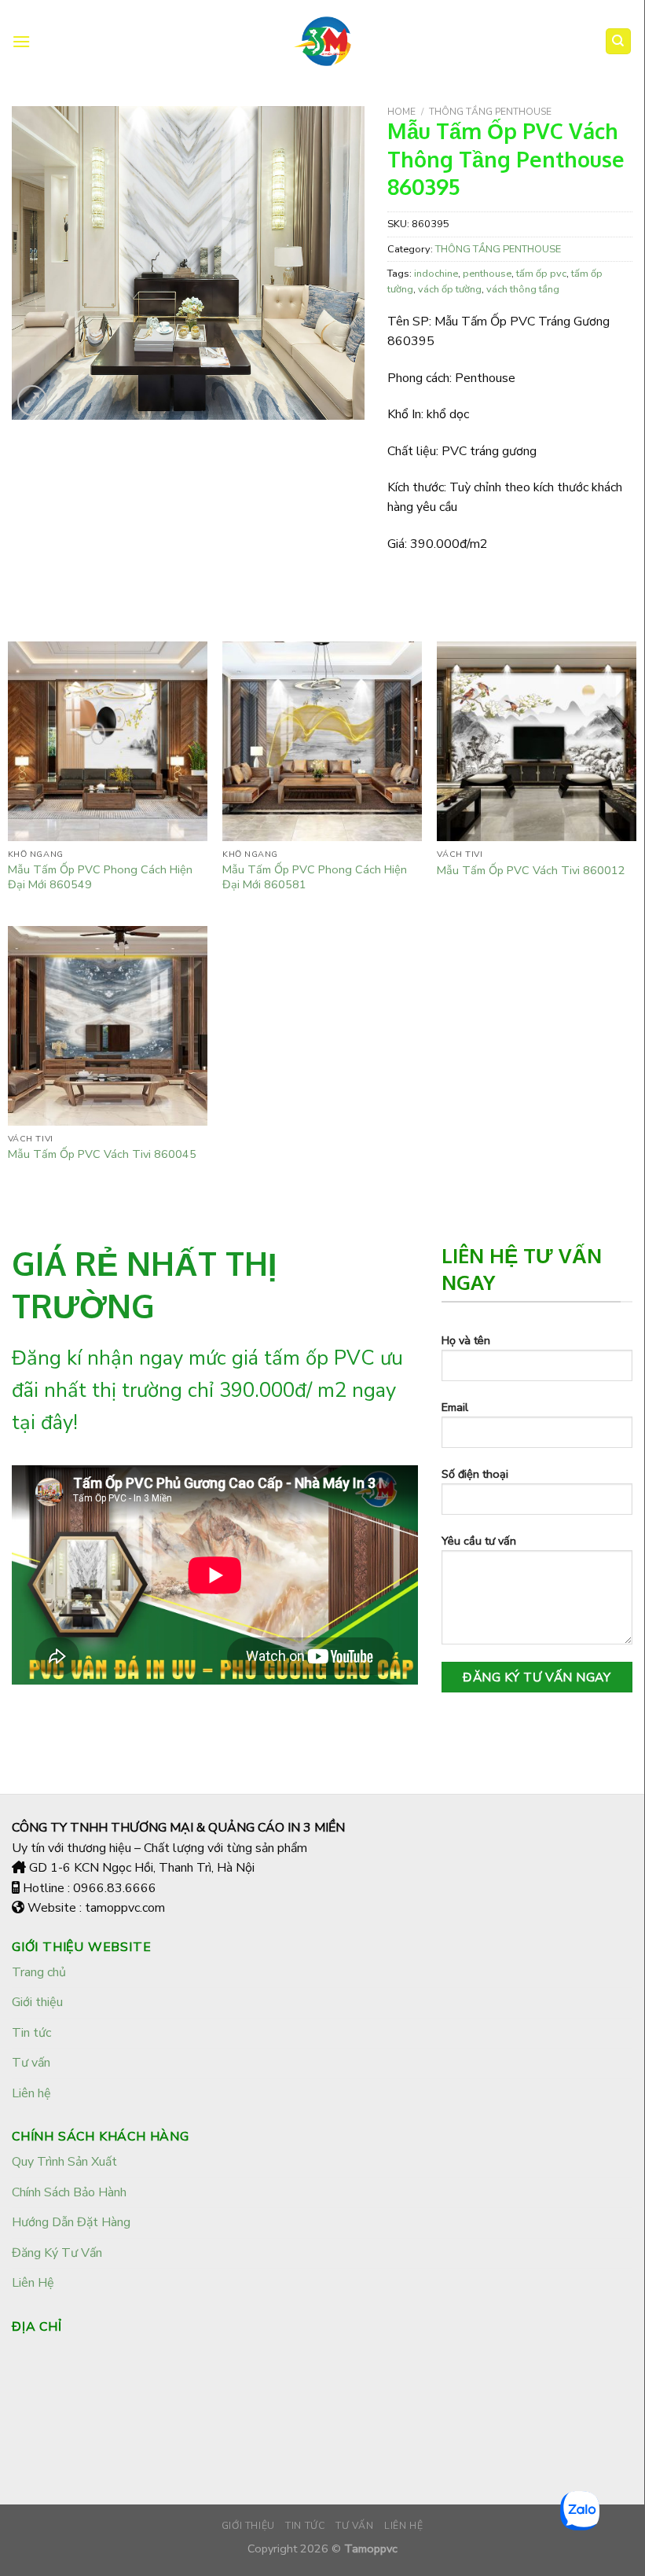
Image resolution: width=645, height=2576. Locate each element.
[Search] (619, 41)
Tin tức (31, 2033)
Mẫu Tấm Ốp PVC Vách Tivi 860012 (531, 871)
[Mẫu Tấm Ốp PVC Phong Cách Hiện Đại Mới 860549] (108, 741)
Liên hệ (31, 2093)
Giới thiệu (37, 2002)
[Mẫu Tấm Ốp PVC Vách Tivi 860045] (108, 1026)
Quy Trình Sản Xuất (64, 2162)
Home (401, 112)
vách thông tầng (523, 289)
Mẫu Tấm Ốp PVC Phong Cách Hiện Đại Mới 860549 (100, 877)
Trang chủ (39, 1972)
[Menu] (21, 41)
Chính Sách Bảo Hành (69, 2192)
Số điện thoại (475, 1474)
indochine (436, 274)
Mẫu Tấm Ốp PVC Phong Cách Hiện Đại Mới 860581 (315, 877)
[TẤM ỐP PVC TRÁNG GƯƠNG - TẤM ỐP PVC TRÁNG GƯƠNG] (322, 41)
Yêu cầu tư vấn (479, 1541)
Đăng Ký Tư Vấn (57, 2253)
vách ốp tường (450, 289)
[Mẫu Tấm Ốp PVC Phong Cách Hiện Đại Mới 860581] (322, 741)
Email (455, 1407)
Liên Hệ (33, 2283)
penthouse (487, 274)
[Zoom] (33, 401)
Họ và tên (466, 1340)
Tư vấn (31, 2063)
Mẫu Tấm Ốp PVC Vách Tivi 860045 (102, 1154)
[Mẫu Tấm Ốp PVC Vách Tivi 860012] (537, 741)
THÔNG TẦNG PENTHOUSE (490, 112)
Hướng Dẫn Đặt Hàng (71, 2222)
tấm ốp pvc (541, 274)
